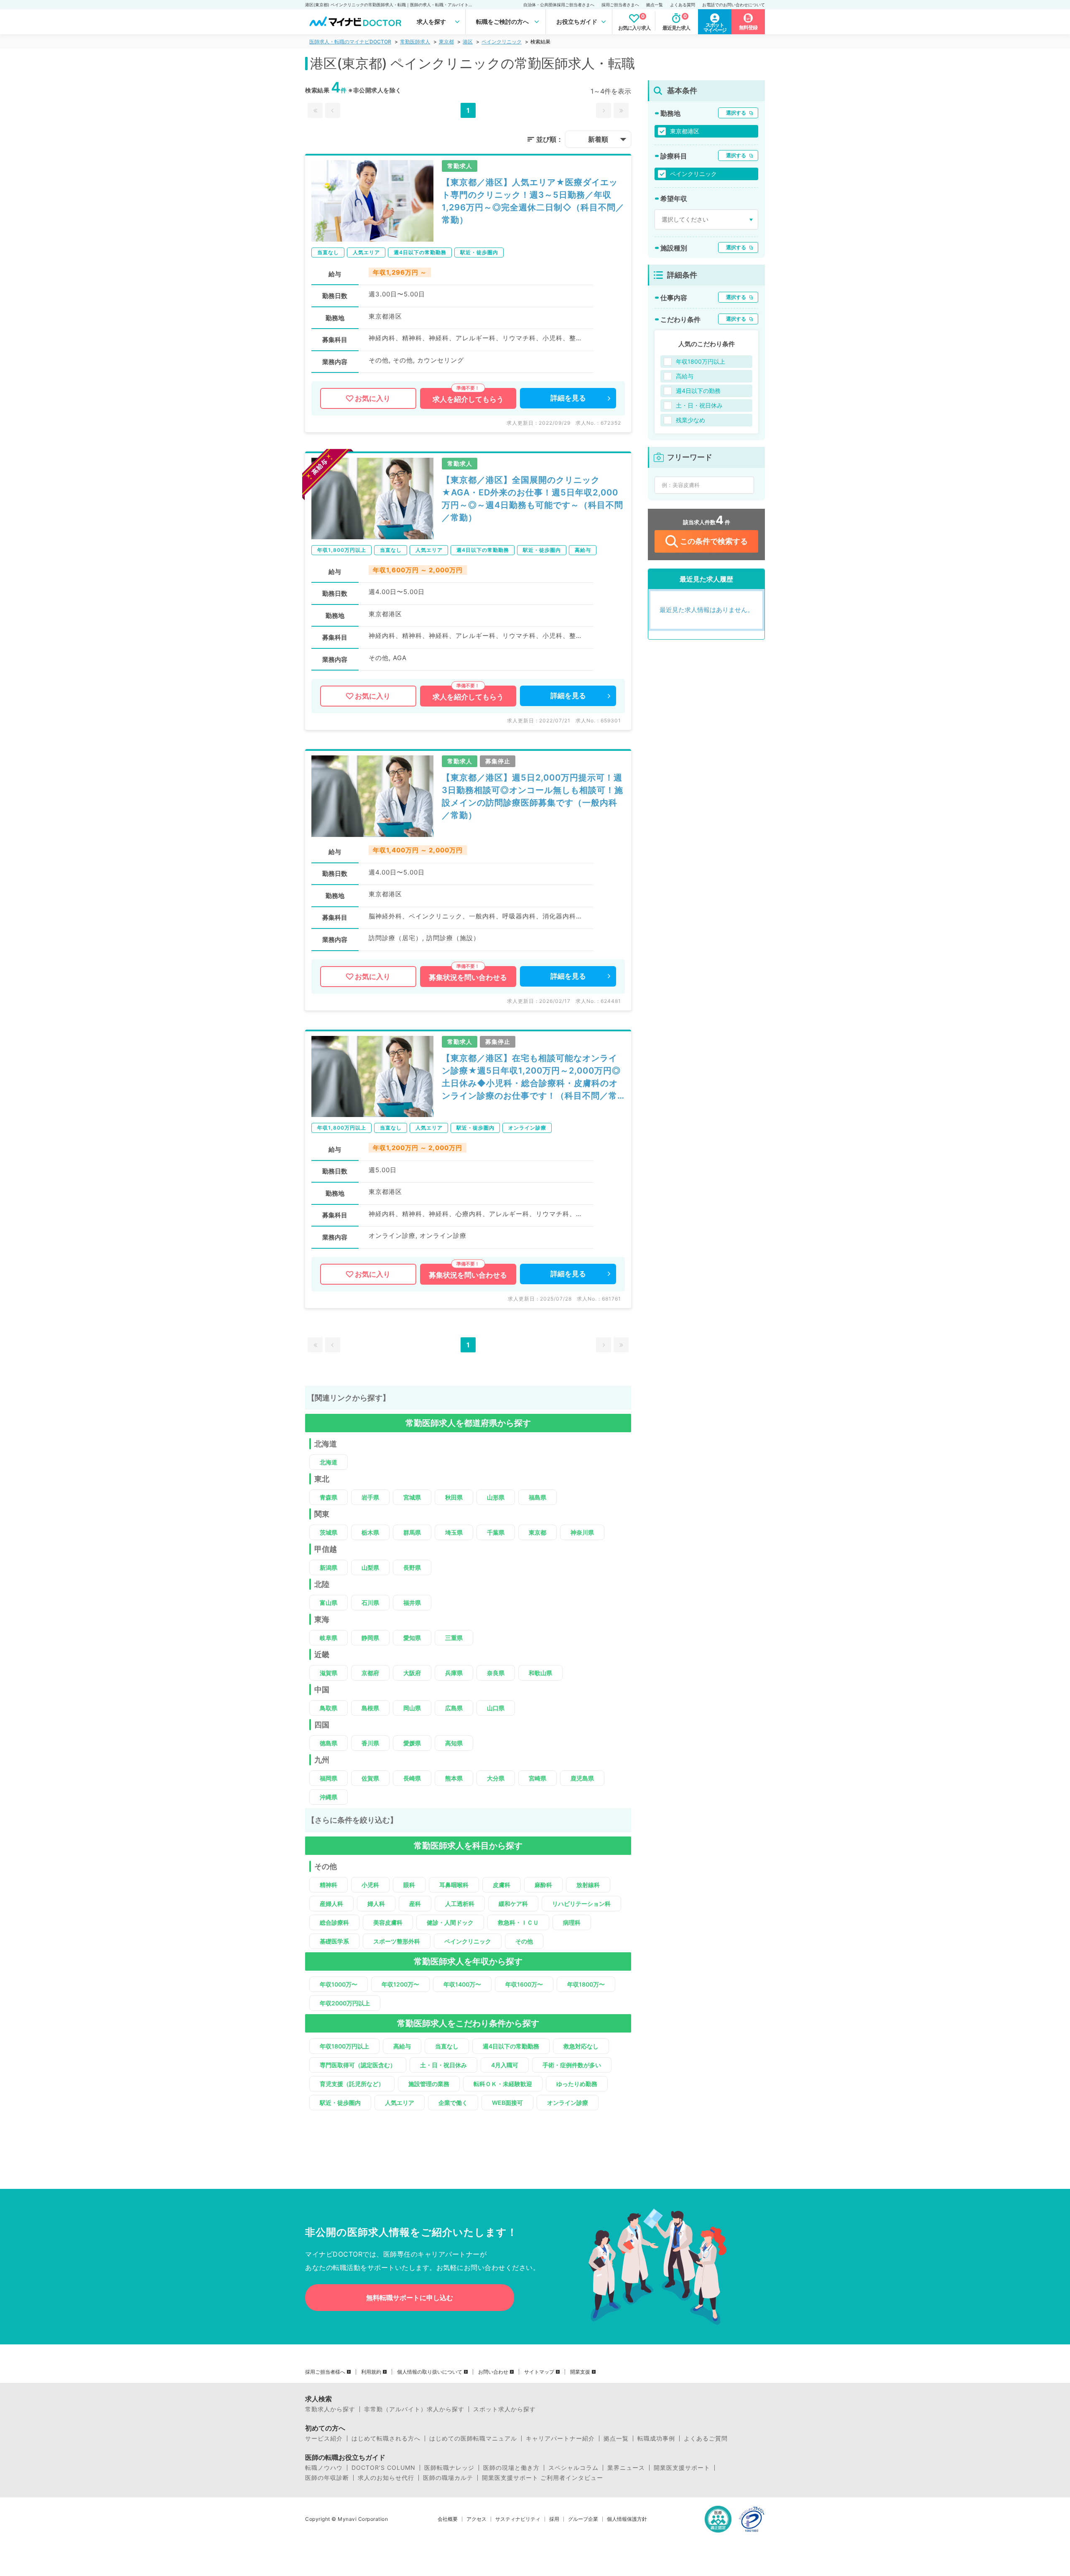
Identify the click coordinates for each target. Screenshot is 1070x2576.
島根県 (370, 1708)
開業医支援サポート (682, 2468)
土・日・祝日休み (443, 2065)
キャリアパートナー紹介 (560, 2438)
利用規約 (371, 2372)
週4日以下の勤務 (698, 391)
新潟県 (329, 1567)
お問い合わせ (493, 2372)
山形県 (496, 1497)
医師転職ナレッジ (449, 2468)
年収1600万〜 (524, 1984)
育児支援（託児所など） (352, 2084)
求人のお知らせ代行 (386, 2478)
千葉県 (496, 1532)
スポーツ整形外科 (397, 1941)
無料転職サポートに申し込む (410, 2298)
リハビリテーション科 (581, 1904)
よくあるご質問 (706, 2438)
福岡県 (329, 1778)
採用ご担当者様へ (325, 2372)
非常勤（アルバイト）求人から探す (414, 2409)
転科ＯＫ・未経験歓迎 (503, 2084)
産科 (415, 1904)
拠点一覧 (655, 5)
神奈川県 (582, 1532)
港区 (468, 42)
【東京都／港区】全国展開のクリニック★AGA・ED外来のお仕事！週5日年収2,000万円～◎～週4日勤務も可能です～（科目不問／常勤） (532, 499)
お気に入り (373, 398)
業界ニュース (626, 2468)
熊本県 (454, 1778)
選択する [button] (736, 113)
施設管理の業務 (429, 2084)
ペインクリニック (502, 42)
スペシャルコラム (573, 2468)
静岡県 (370, 1638)
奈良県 (496, 1673)
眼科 (409, 1885)
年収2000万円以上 (345, 2003)
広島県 (454, 1708)
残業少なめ (690, 420)
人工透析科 (460, 1904)
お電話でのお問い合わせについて (734, 5)
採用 (554, 2519)
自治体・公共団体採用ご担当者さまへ (559, 5)
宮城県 (412, 1497)
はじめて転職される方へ (386, 2438)
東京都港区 (685, 131)
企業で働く (453, 2103)
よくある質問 (683, 5)
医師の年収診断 (327, 2478)
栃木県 (370, 1532)
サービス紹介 (324, 2438)
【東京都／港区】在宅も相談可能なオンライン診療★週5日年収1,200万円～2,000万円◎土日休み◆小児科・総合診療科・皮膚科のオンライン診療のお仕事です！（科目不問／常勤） (531, 1078)
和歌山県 (540, 1673)
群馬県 (412, 1532)
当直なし (447, 2046)
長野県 (412, 1567)
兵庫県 (454, 1673)
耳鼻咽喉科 (454, 1885)
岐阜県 (329, 1638)
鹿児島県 (582, 1778)
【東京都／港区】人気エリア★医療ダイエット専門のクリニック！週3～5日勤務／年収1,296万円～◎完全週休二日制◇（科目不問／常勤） (533, 201)
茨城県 (329, 1532)
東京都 (446, 42)
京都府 (370, 1673)
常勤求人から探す (330, 2409)
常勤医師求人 (415, 42)
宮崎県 (538, 1778)
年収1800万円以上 (344, 2046)
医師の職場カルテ (448, 2478)
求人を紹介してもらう (468, 399)
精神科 (329, 1885)
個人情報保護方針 (627, 2519)
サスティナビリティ (518, 2519)
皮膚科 (502, 1885)
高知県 (454, 1743)
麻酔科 (543, 1885)
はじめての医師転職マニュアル (473, 2438)
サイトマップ (539, 2372)
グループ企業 (583, 2519)
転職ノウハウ (324, 2468)
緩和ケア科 (513, 1904)
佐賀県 (370, 1778)
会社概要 (448, 2519)
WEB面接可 (507, 2103)
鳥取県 (329, 1708)
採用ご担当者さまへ (620, 5)
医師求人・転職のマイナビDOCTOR (350, 42)
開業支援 (580, 2372)
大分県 (496, 1778)
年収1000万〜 (339, 1984)
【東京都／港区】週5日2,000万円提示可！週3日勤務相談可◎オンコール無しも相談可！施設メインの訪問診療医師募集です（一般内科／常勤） (532, 796)
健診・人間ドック (450, 1922)
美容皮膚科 (388, 1922)
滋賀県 (329, 1673)
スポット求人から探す (504, 2409)
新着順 (598, 139)
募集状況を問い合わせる (468, 977)
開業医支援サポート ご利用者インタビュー (543, 2478)
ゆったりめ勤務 (577, 2084)
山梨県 (370, 1567)
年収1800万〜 (586, 1984)
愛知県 (412, 1638)
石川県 (370, 1603)
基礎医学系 (334, 1941)
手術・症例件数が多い (572, 2065)
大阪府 (412, 1673)
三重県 (454, 1638)
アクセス (476, 2519)
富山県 (329, 1603)
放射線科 (588, 1885)
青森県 (329, 1497)
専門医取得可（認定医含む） (358, 2065)
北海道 (329, 1462)
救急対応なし (581, 2046)
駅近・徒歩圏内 (340, 2103)
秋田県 (454, 1497)
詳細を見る (568, 398)
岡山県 (412, 1708)
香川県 (370, 1743)
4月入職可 (505, 2065)
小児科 (370, 1885)
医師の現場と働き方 (511, 2468)
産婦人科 (331, 1904)
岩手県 (370, 1497)
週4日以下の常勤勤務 (511, 2046)
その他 (524, 1941)
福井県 (412, 1603)
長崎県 (412, 1778)
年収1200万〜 (400, 1984)
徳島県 (329, 1743)
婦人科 (376, 1904)
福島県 (538, 1497)
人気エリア (400, 2103)
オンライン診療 (568, 2103)
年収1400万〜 (462, 1984)
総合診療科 (334, 1922)
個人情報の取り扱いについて (430, 2372)
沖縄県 (329, 1797)
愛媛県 (412, 1743)
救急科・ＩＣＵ (518, 1922)
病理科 (572, 1922)
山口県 (496, 1708)
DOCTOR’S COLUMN (383, 2468)
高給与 (402, 2046)
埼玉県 (454, 1532)
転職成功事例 (656, 2438)
